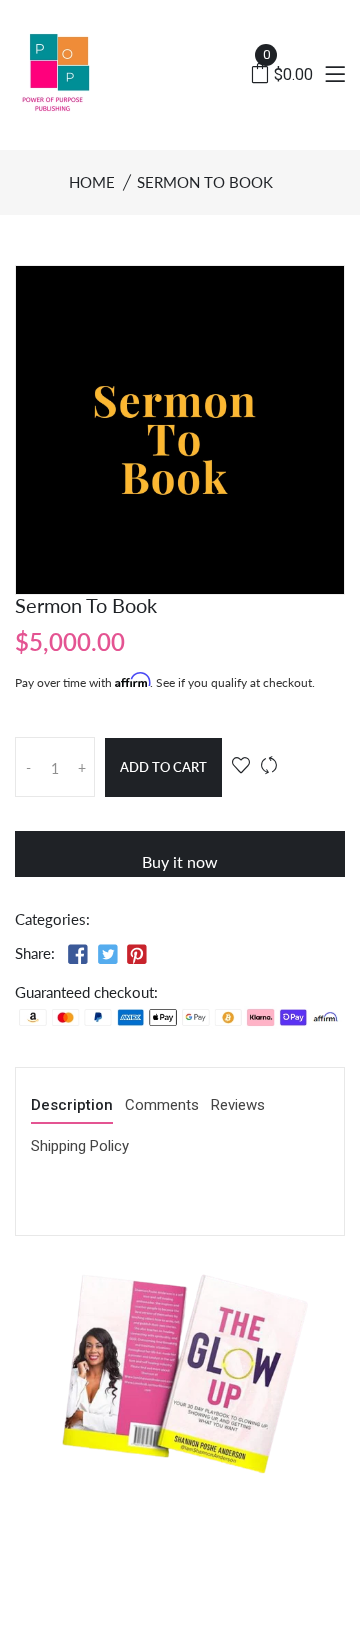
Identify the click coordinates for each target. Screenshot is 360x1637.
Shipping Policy (80, 1147)
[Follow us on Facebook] (78, 954)
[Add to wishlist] (241, 766)
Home (92, 182)
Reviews (238, 1106)
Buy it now (180, 861)
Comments (162, 1106)
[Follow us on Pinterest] (137, 954)
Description (72, 1106)
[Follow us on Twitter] (107, 954)
